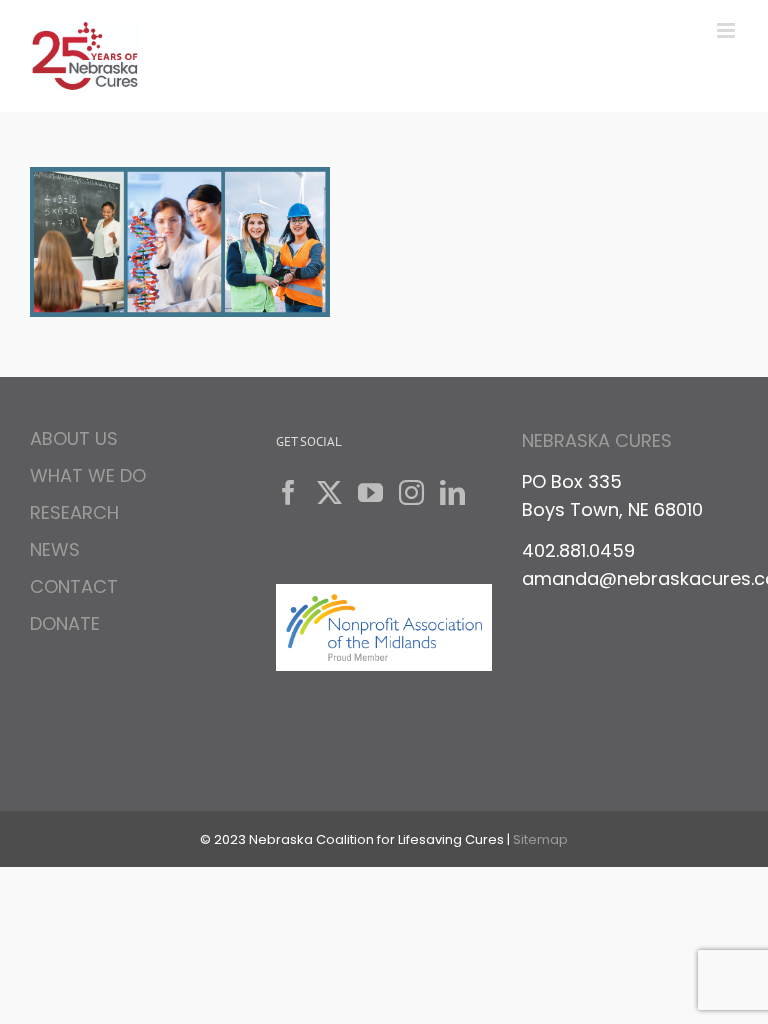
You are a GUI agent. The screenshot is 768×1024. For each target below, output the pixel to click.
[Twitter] (329, 492)
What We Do (88, 475)
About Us (74, 441)
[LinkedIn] (452, 492)
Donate (65, 623)
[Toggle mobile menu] (727, 30)
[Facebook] (288, 492)
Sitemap (540, 839)
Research (74, 512)
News (55, 549)
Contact (74, 586)
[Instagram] (411, 492)
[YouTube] (370, 492)
